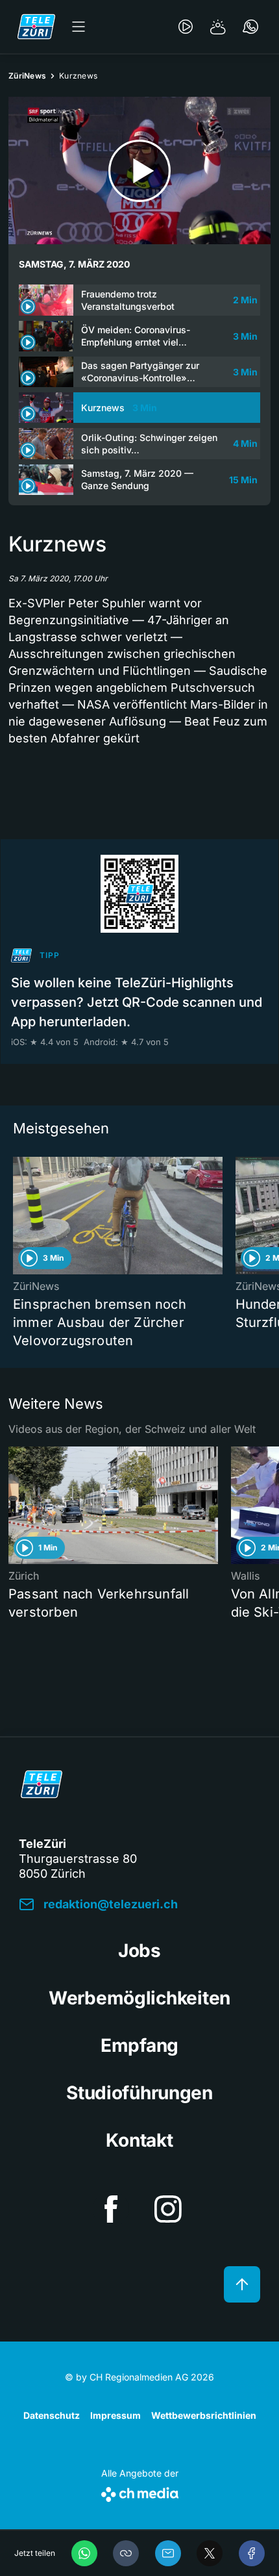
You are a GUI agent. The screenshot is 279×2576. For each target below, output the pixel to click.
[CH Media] (140, 2492)
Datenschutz (52, 2415)
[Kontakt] (250, 27)
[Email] (168, 2553)
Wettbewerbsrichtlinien (204, 2415)
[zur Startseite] (36, 27)
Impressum (115, 2415)
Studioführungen (139, 2093)
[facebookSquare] (111, 2209)
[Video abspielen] (139, 170)
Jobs (139, 1951)
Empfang (139, 2045)
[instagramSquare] (168, 2209)
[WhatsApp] (84, 2553)
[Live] (186, 27)
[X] (210, 2553)
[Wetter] (218, 27)
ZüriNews (27, 76)
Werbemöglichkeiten (139, 1998)
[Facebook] (252, 2553)
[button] (126, 2553)
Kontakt (139, 2140)
